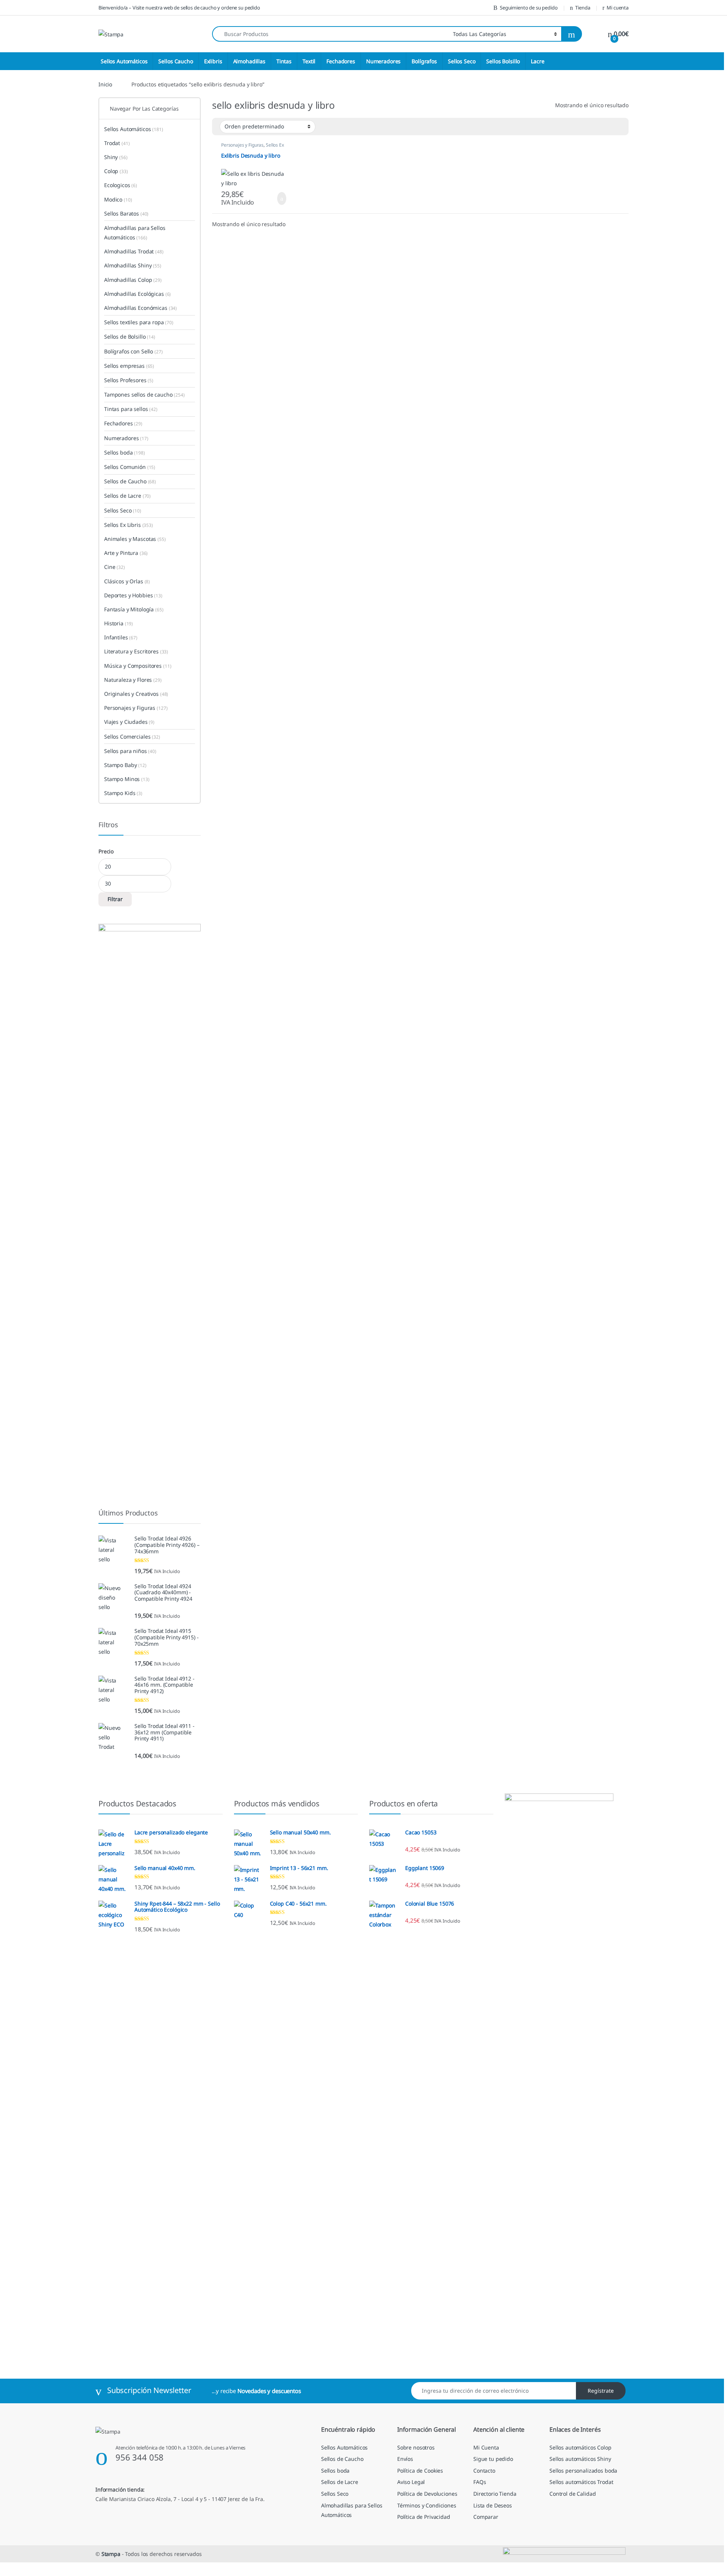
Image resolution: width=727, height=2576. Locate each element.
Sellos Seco (462, 61)
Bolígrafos (424, 61)
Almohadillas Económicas (140, 308)
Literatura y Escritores (136, 651)
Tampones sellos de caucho (144, 394)
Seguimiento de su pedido (529, 8)
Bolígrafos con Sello (133, 351)
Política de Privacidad (424, 2517)
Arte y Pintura (126, 553)
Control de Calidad (573, 2494)
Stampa (111, 2554)
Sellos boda (125, 452)
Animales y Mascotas (135, 539)
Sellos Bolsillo (503, 61)
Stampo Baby (125, 765)
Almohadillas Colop (133, 280)
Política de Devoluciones (427, 2494)
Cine (115, 567)
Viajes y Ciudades (129, 722)
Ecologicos (121, 185)
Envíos (405, 2459)
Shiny (116, 157)
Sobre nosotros (416, 2447)
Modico (118, 199)
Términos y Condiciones (427, 2505)
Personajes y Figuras (242, 145)
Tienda (583, 8)
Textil (309, 61)
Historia (119, 623)
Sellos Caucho (176, 61)
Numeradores (383, 61)
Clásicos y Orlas (127, 581)
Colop (116, 171)
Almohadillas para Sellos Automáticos (135, 233)
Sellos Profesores (129, 380)
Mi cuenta (618, 8)
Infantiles (121, 637)
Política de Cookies (420, 2471)
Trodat (117, 143)
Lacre (537, 61)
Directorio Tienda (495, 2494)
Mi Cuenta (486, 2447)
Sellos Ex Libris (129, 525)
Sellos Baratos (126, 213)
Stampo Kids (123, 793)
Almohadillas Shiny (133, 265)
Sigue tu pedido (493, 2459)
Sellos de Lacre (127, 496)
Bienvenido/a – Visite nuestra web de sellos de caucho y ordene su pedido (179, 8)
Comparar (486, 2517)
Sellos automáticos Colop (580, 2447)
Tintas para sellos (131, 409)
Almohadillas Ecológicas (137, 294)
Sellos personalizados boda (583, 2471)
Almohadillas (249, 61)
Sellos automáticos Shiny (580, 2459)
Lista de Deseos (493, 2505)
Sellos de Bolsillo (130, 337)
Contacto (484, 2471)
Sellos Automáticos (124, 61)
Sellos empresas (129, 366)
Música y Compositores (138, 666)
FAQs (480, 2482)
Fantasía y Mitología (134, 609)
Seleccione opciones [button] (273, 198)
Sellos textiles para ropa (139, 322)
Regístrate (601, 2391)
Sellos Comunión (130, 467)
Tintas (284, 61)
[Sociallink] (99, 2515)
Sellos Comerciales (132, 737)
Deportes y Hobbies (133, 595)
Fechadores (341, 61)
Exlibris (213, 61)
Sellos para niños (130, 751)
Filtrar (115, 899)
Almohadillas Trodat (134, 251)
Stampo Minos (127, 779)
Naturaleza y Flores (133, 680)
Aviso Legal (411, 2482)
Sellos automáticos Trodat (581, 2482)
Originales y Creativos (136, 694)
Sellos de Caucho (130, 481)
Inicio (105, 84)
